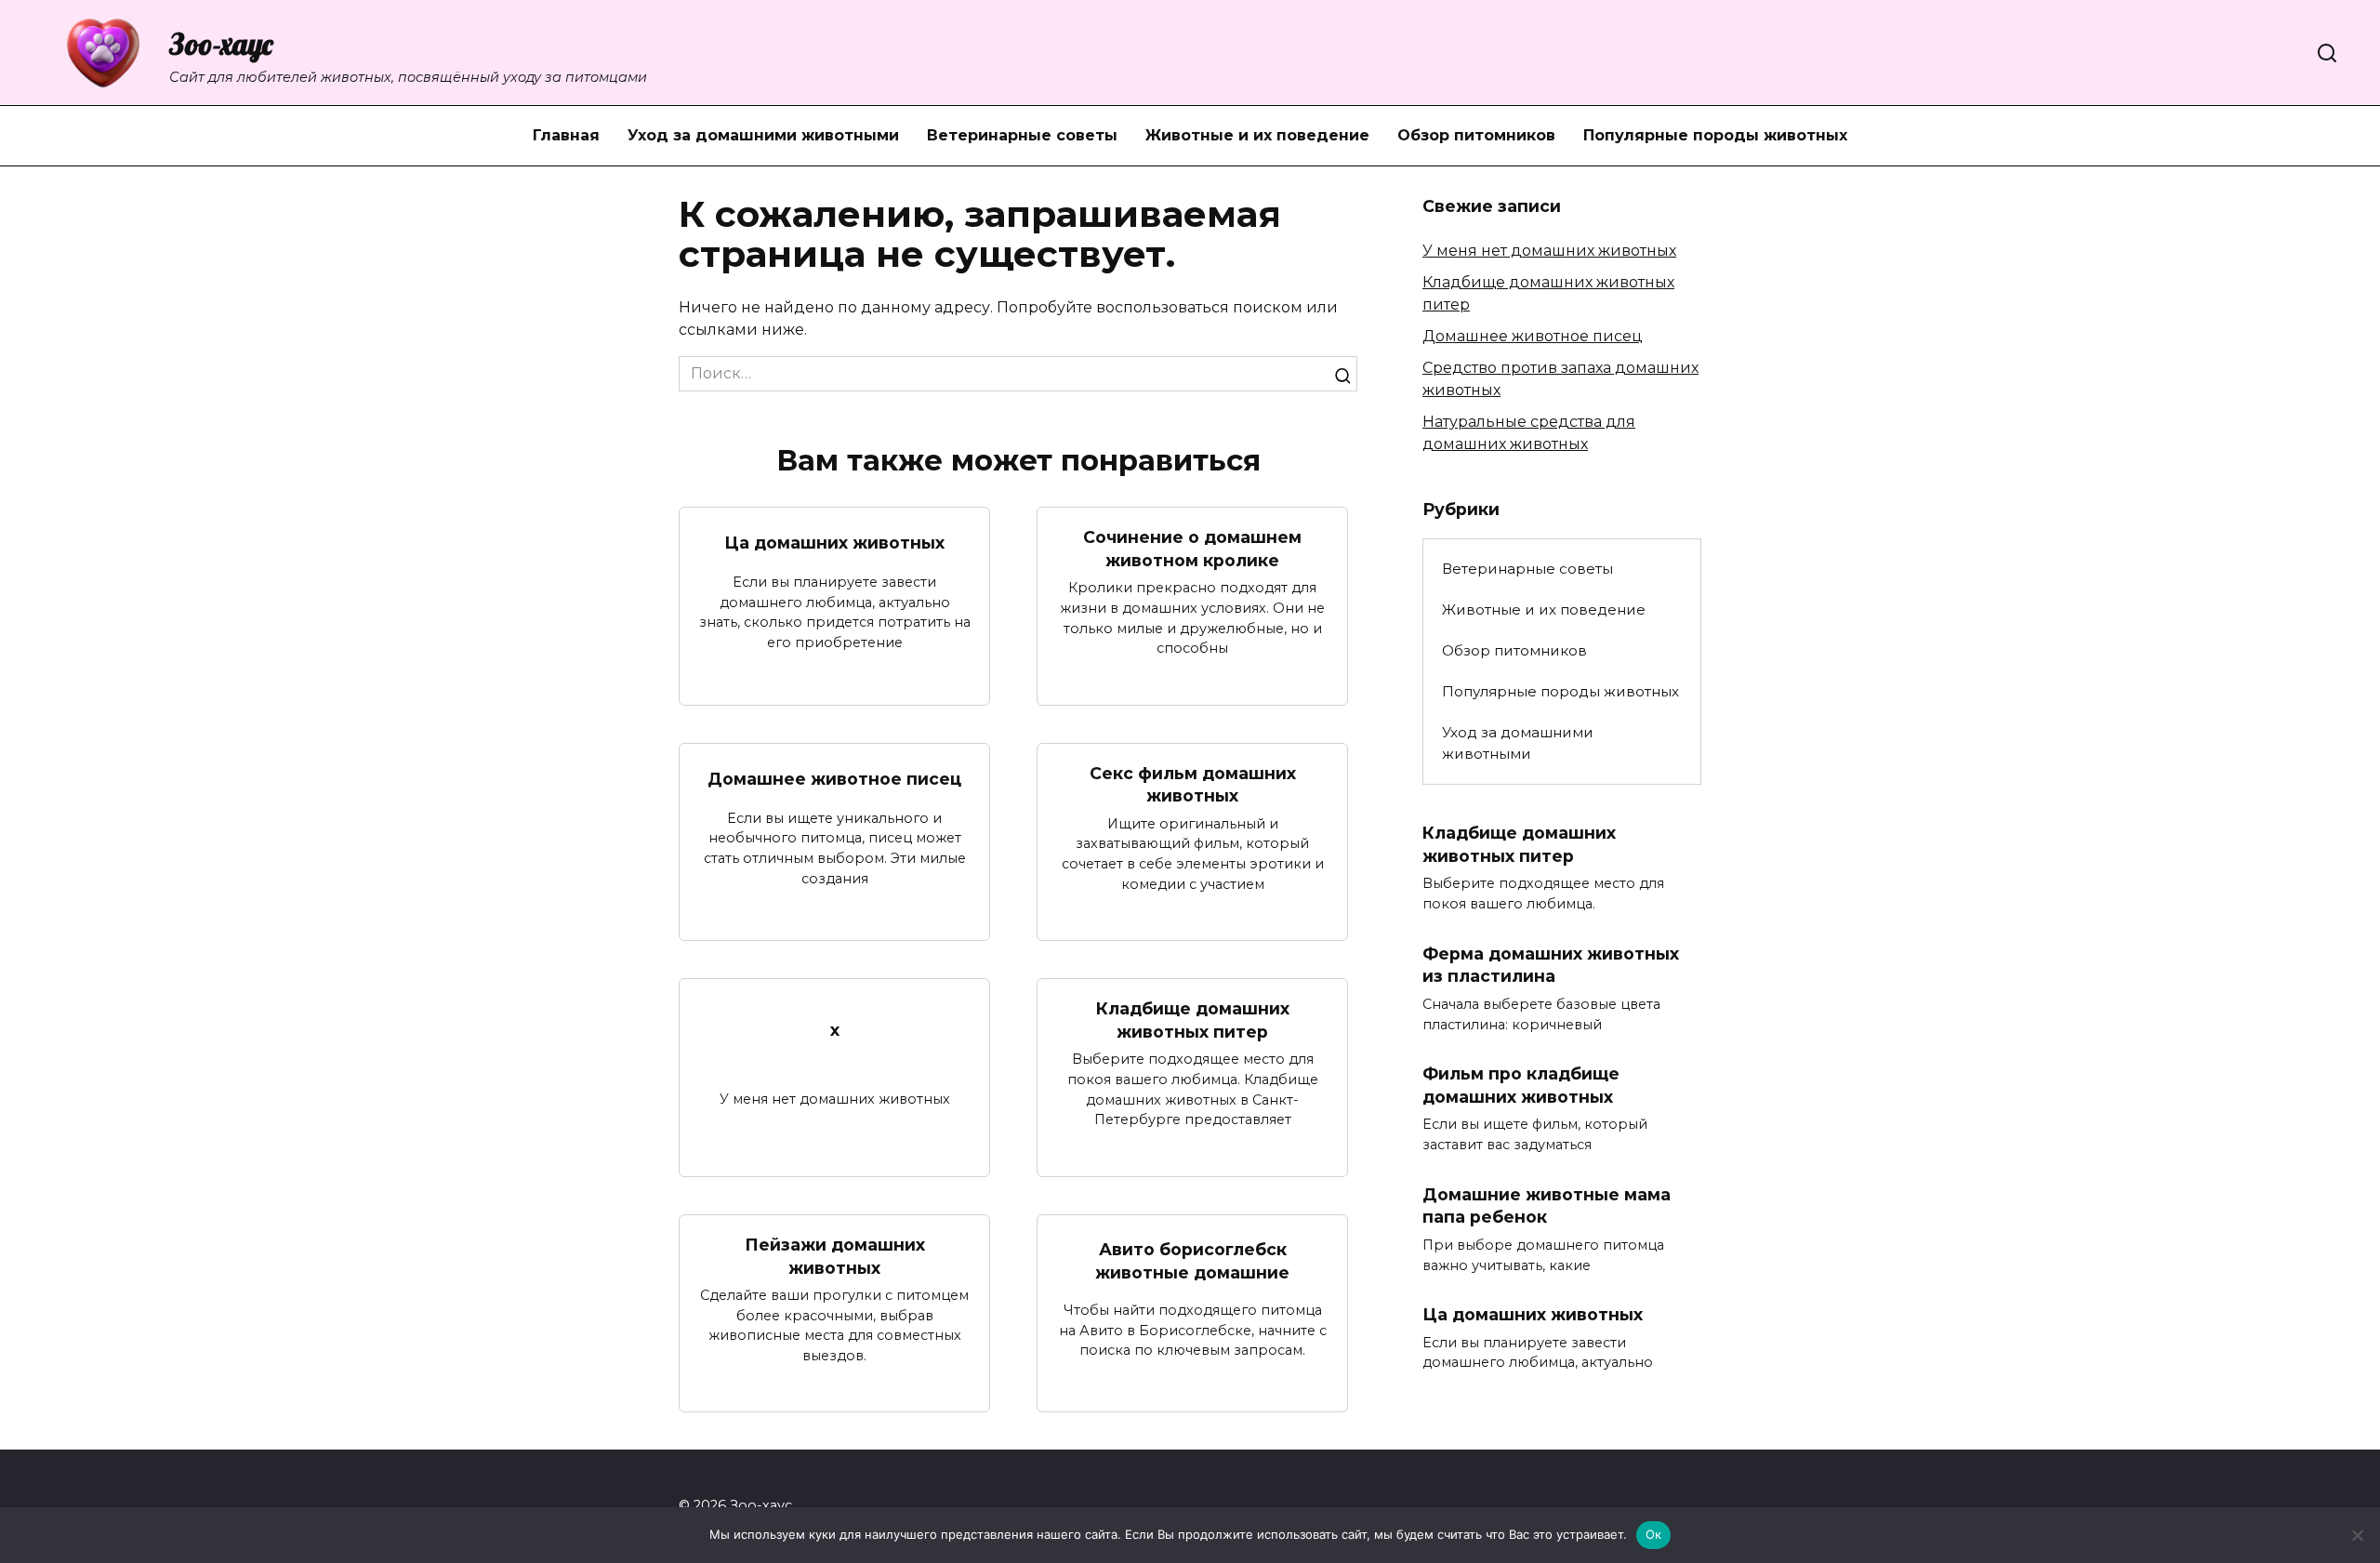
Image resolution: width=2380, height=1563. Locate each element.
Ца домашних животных (834, 543)
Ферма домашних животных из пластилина (1551, 965)
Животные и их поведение (1257, 135)
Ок (1654, 1534)
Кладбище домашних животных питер (1193, 1020)
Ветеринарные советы (1022, 135)
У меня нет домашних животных (1549, 251)
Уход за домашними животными (763, 135)
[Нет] (2357, 1535)
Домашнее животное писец (834, 779)
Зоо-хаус (221, 44)
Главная (566, 135)
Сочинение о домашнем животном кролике (1192, 549)
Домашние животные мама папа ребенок (1547, 1206)
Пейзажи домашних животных (835, 1256)
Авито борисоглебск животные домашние (1192, 1261)
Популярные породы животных (1715, 135)
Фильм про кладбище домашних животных (1521, 1085)
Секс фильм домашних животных (1193, 785)
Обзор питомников (1476, 135)
